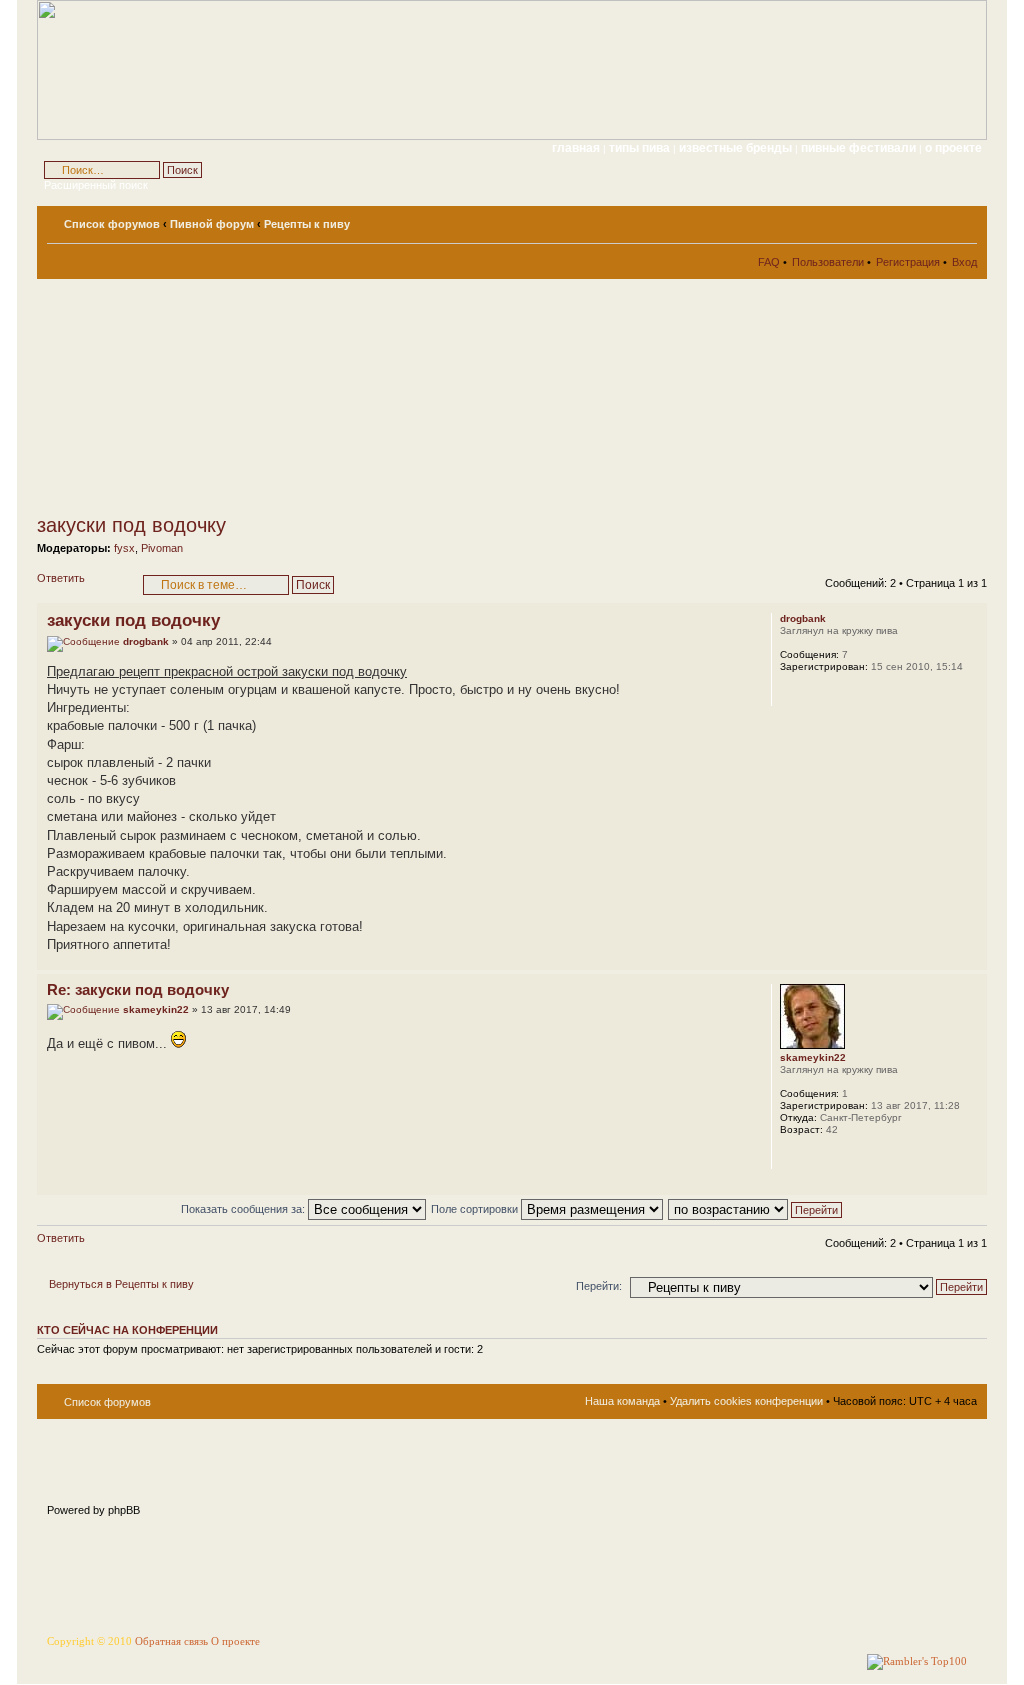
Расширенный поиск (96, 185)
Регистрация (908, 262)
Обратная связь (171, 1641)
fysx (124, 548)
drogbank (146, 641)
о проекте (953, 148)
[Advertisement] (217, 396)
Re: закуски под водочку (138, 989)
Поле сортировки (476, 1209)
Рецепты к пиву (307, 224)
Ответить (61, 578)
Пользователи (828, 262)
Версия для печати (932, 220)
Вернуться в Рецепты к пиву (121, 1284)
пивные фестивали (860, 148)
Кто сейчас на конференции (127, 1330)
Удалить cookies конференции (746, 1401)
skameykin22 (156, 1009)
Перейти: (599, 1286)
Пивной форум (212, 224)
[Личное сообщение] (794, 693)
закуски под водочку (131, 525)
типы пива (641, 148)
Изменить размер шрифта (962, 220)
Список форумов (112, 224)
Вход (964, 262)
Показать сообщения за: (244, 1209)
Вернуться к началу (971, 959)
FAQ (769, 262)
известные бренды (737, 148)
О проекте (235, 1641)
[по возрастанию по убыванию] (756, 1209)
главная (576, 148)
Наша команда (622, 1401)
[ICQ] (816, 1156)
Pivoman (162, 548)
